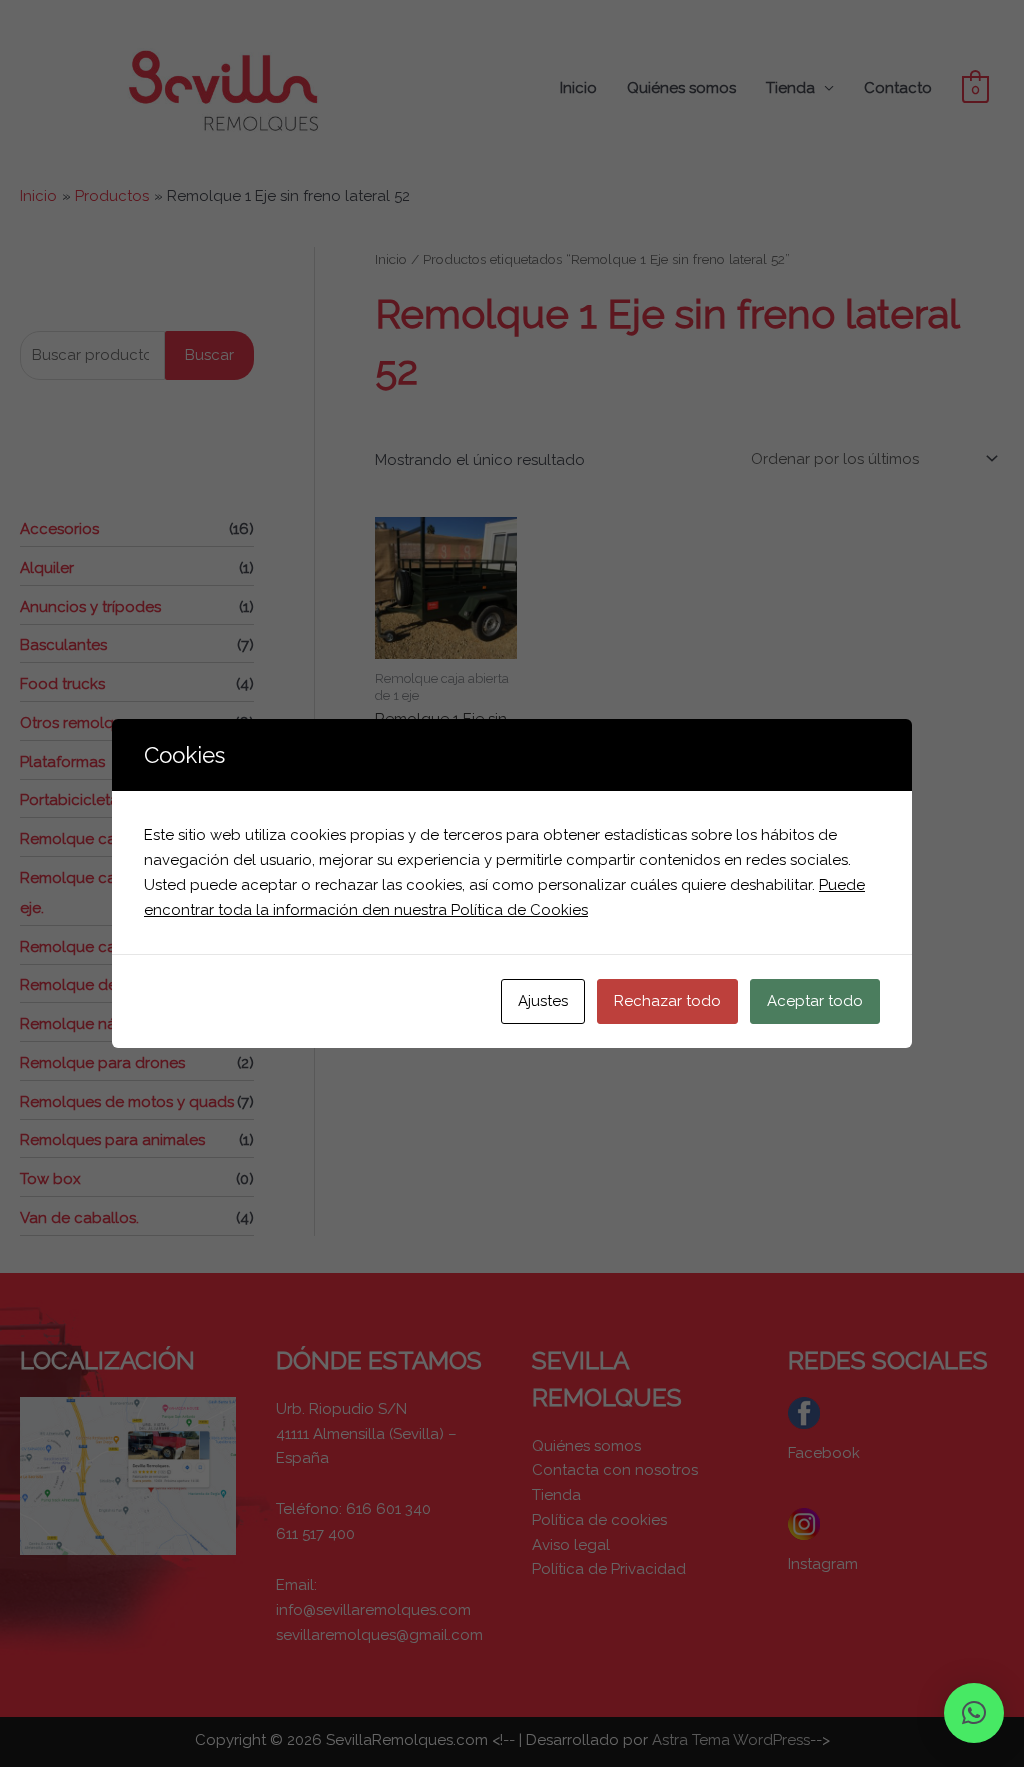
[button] (974, 1713)
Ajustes (543, 1001)
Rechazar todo (667, 1001)
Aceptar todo (815, 1001)
